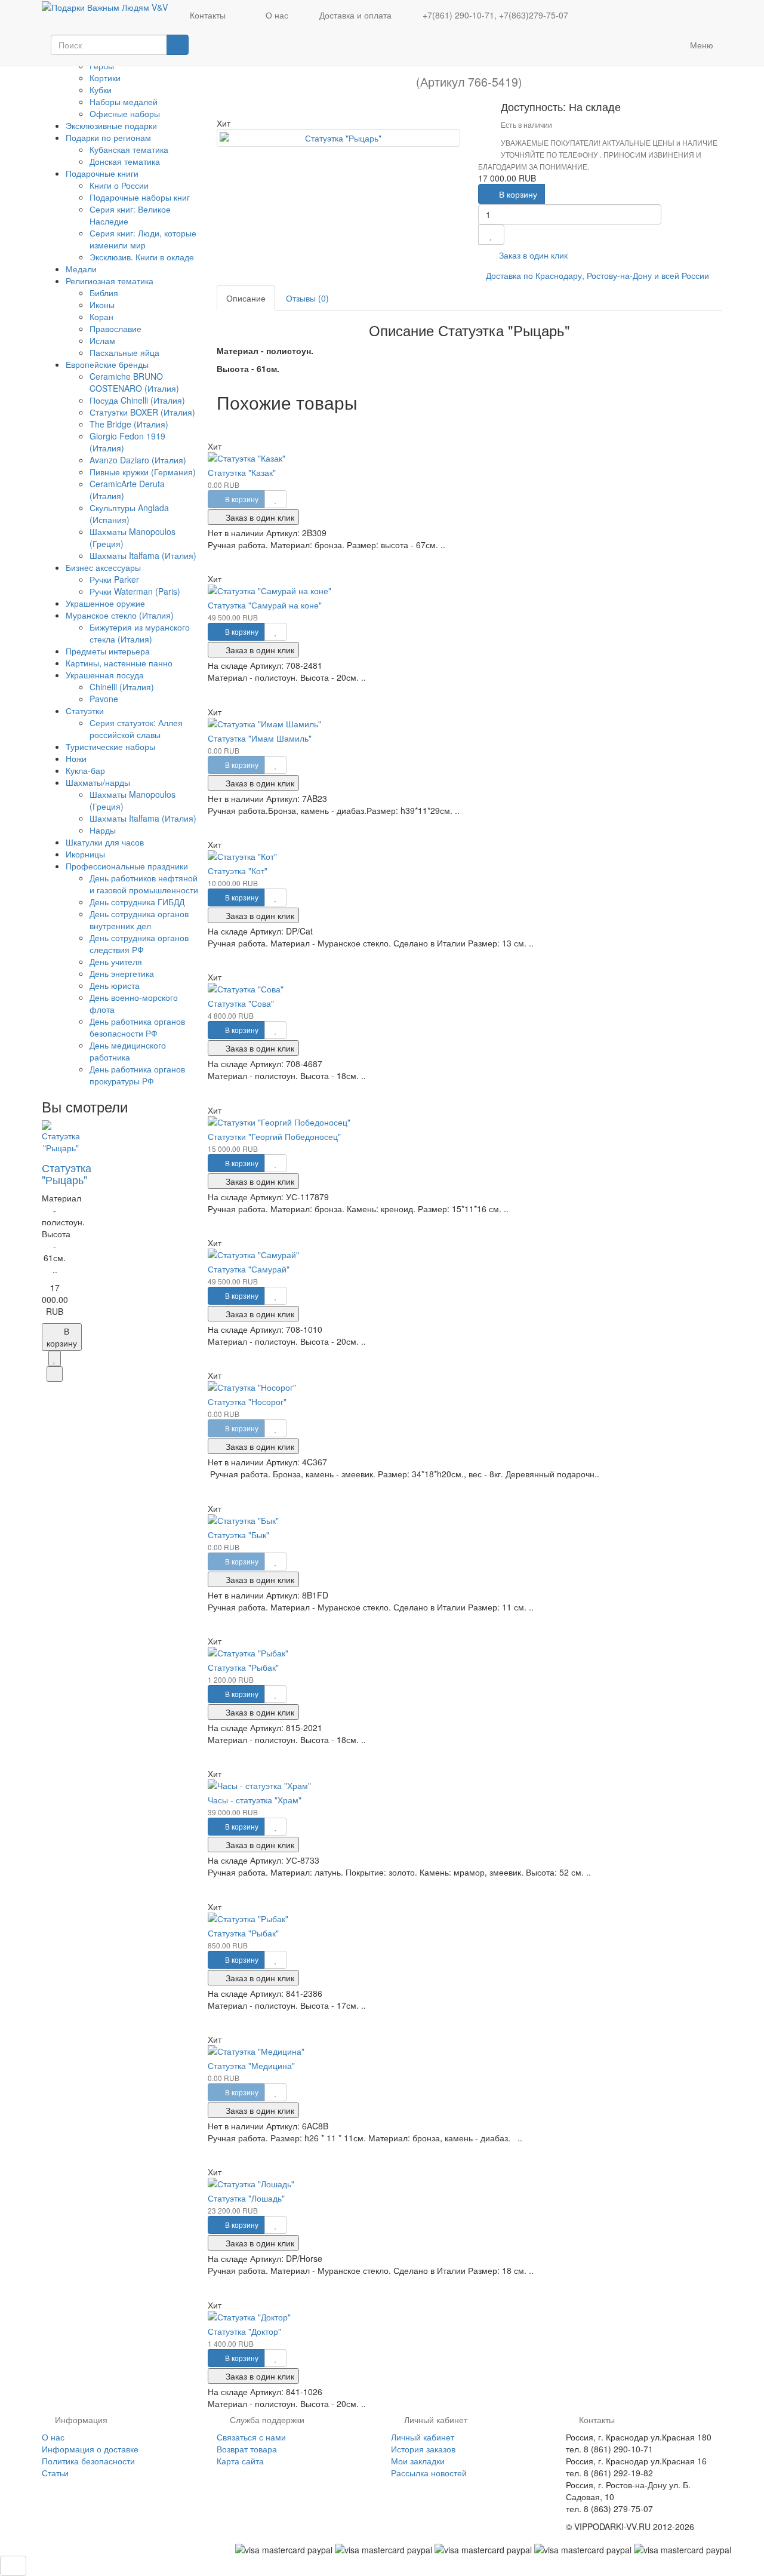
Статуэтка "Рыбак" (243, 1667)
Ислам (102, 340)
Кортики (105, 78)
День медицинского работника (128, 1051)
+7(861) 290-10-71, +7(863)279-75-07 (494, 15)
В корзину (517, 194)
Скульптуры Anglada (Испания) (129, 514)
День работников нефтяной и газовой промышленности (144, 884)
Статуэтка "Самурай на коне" (265, 605)
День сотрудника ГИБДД (137, 902)
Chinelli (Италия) (122, 687)
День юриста (115, 985)
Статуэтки (86, 711)
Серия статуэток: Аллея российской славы (136, 728)
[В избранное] (55, 1358)
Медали (81, 269)
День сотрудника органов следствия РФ (139, 943)
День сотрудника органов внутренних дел (139, 920)
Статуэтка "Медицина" (251, 2065)
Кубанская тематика (129, 149)
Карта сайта (240, 2461)
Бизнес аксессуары (104, 567)
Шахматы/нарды (99, 782)
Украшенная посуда (106, 675)
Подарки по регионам (110, 137)
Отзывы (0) (307, 298)
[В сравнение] (55, 1374)
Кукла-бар (85, 770)
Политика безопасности (88, 2461)
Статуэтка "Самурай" (249, 1269)
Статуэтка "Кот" (238, 871)
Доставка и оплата (354, 15)
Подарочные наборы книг (140, 197)
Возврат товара (247, 2449)
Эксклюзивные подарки (111, 125)
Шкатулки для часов (105, 842)
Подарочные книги (103, 173)
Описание (246, 298)
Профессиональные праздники (128, 866)
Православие (115, 328)
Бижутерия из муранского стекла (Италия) (140, 633)
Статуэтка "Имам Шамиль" (260, 738)
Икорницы (85, 854)
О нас (276, 15)
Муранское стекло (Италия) (121, 615)
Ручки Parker (114, 579)
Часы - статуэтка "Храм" (255, 1800)
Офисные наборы (125, 113)
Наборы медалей (124, 102)
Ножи (76, 758)
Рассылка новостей (429, 2473)
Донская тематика (125, 161)
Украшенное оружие (105, 603)
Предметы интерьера (108, 651)
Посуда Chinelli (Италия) (137, 400)
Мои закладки (418, 2461)
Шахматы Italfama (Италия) (143, 555)
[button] (648, 47)
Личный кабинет (423, 2437)
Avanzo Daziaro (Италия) (138, 460)
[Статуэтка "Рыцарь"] (339, 138)
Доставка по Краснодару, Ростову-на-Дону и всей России (597, 275)
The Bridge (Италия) (129, 424)
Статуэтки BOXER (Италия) (142, 412)
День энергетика (122, 973)
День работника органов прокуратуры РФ (137, 1075)
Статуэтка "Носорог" (247, 1401)
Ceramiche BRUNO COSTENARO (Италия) (134, 382)
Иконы (102, 305)
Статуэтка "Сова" (241, 1003)
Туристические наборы (110, 746)
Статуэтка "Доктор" (244, 2331)
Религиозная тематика (111, 281)
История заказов (423, 2449)
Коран (101, 316)
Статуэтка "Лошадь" (246, 2198)
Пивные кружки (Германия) (143, 472)
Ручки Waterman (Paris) (135, 591)
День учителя (116, 961)
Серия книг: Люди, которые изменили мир (143, 239)
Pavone (104, 699)
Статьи (55, 2473)
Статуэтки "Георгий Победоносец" (274, 1136)
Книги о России (119, 185)
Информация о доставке (90, 2449)
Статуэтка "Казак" (242, 472)
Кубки (101, 90)
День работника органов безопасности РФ (137, 1027)
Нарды (103, 830)
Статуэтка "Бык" (238, 1535)
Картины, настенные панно (119, 663)
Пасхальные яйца (124, 352)
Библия (104, 293)
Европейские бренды (108, 364)
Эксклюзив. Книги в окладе (142, 257)
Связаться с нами (251, 2437)
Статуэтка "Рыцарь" (67, 1173)
